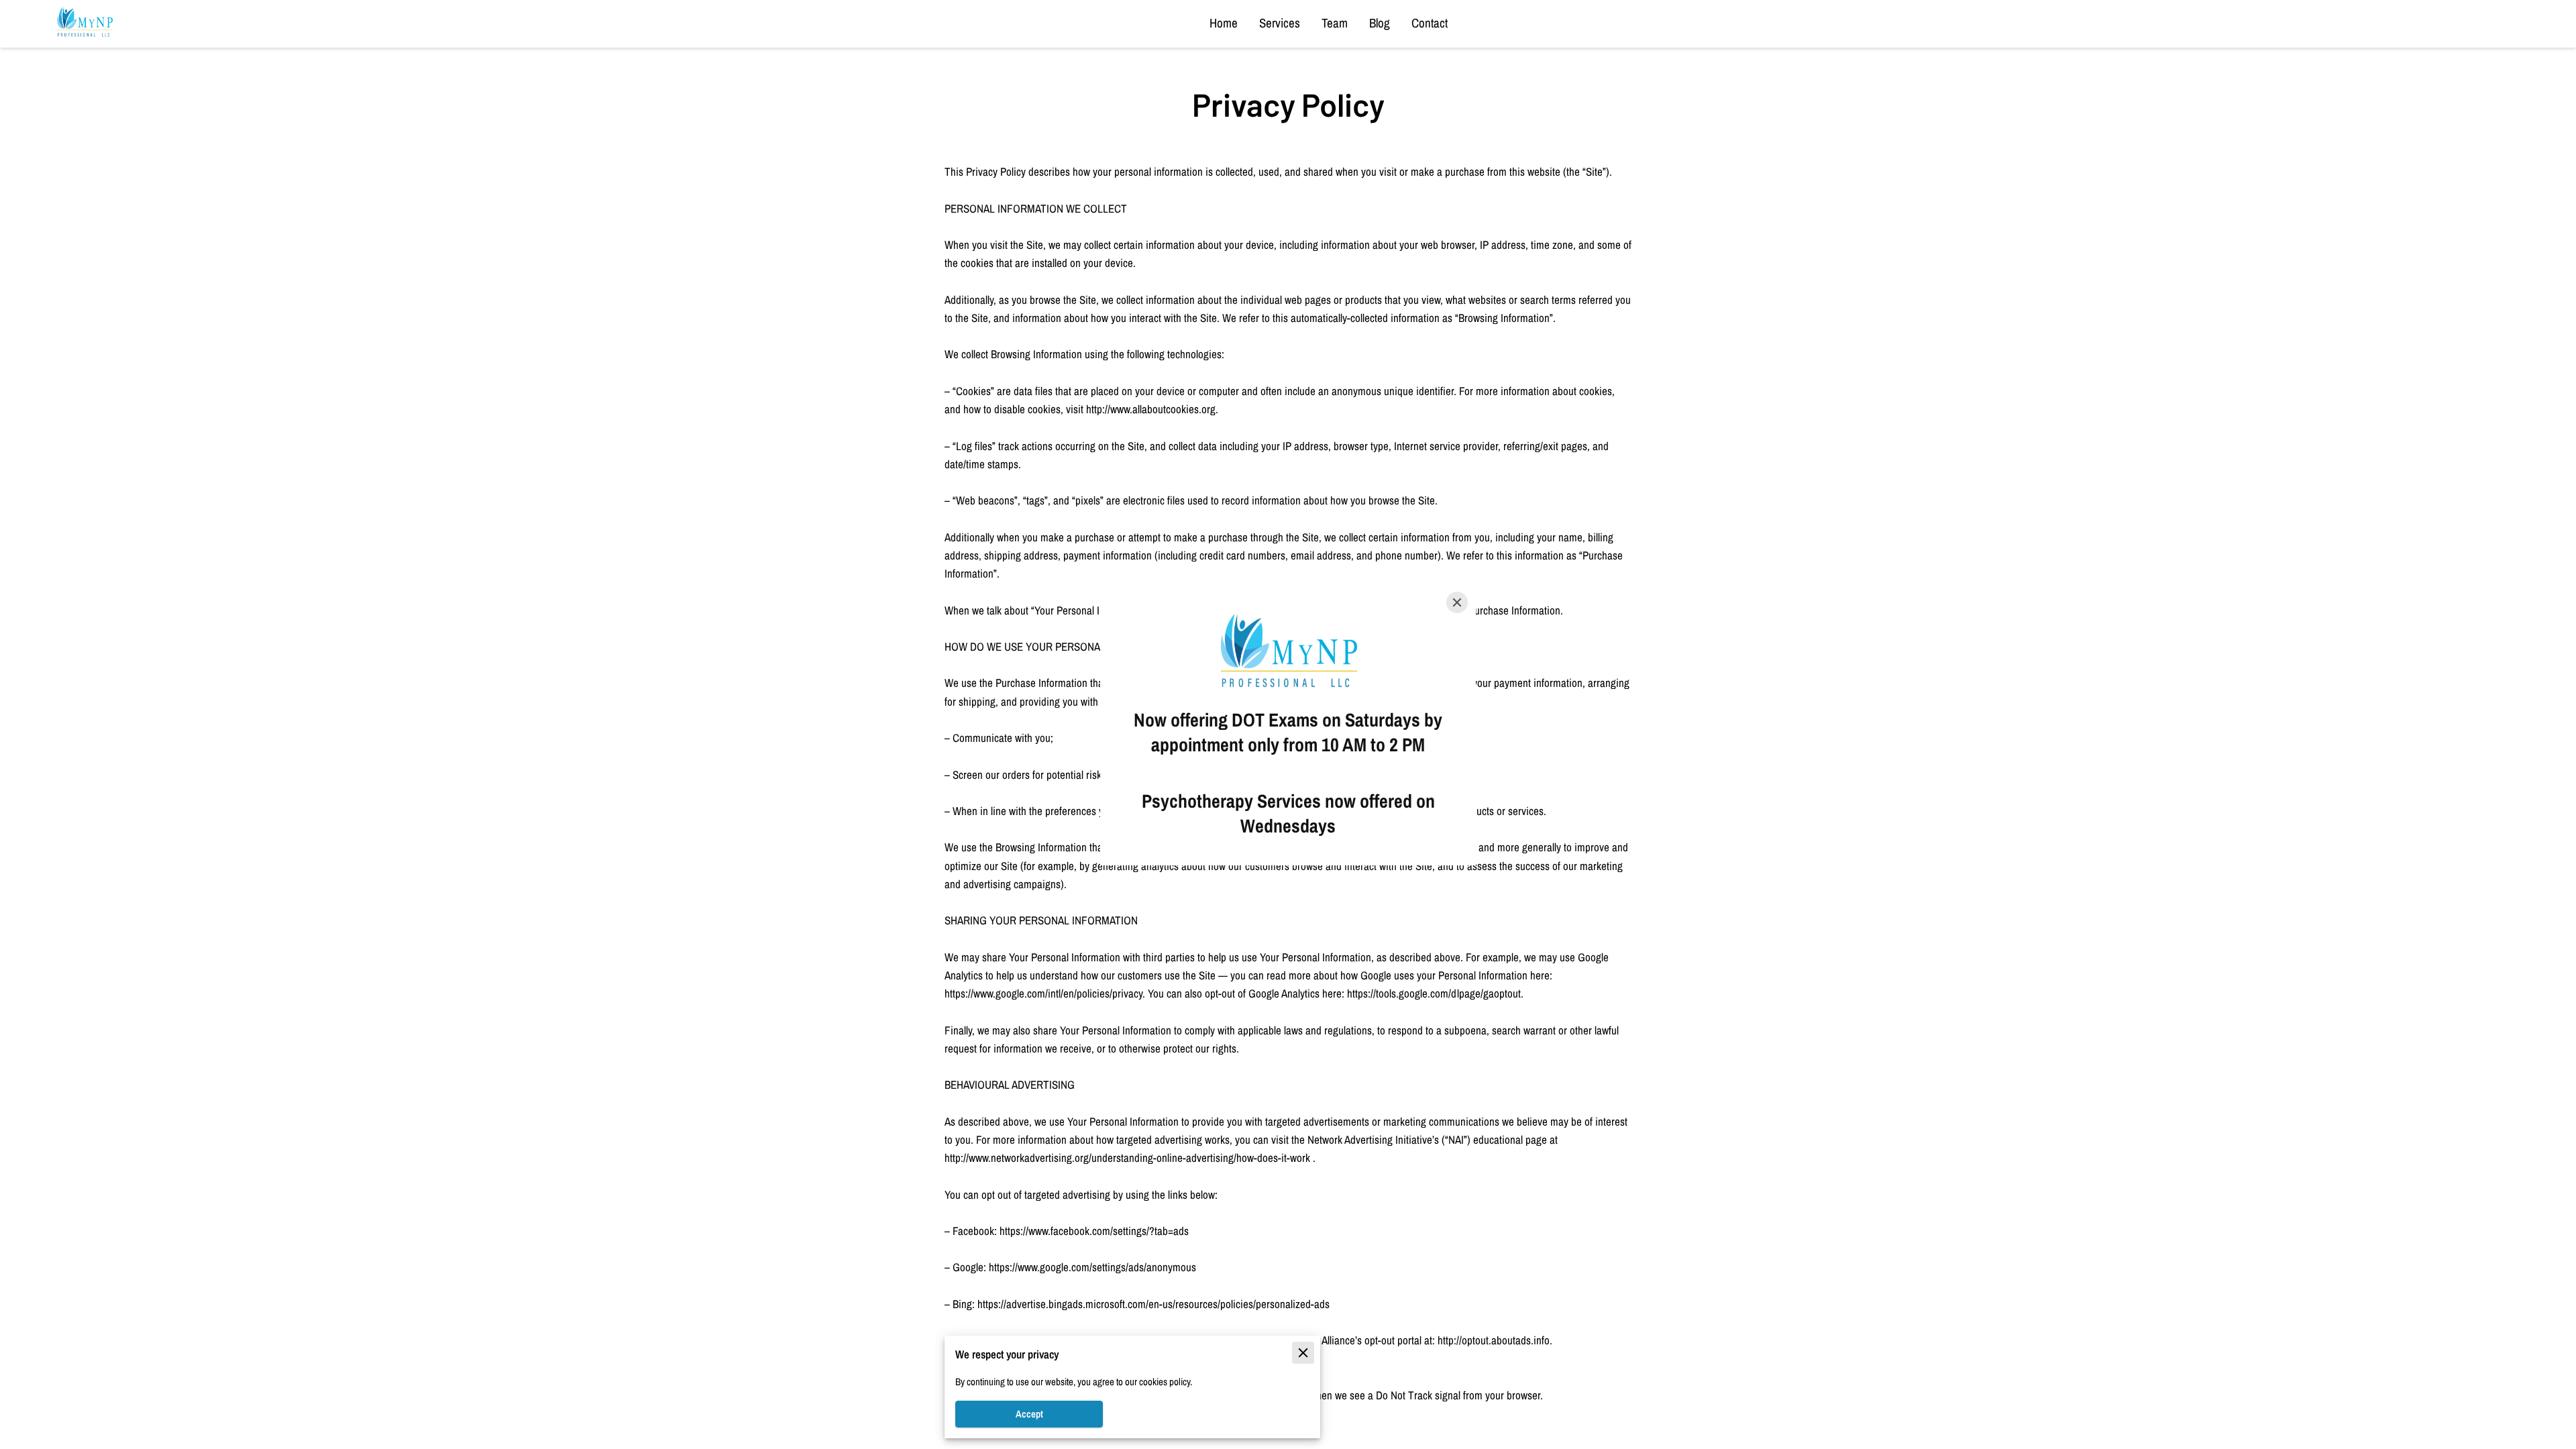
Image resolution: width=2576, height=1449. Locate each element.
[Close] (1457, 602)
